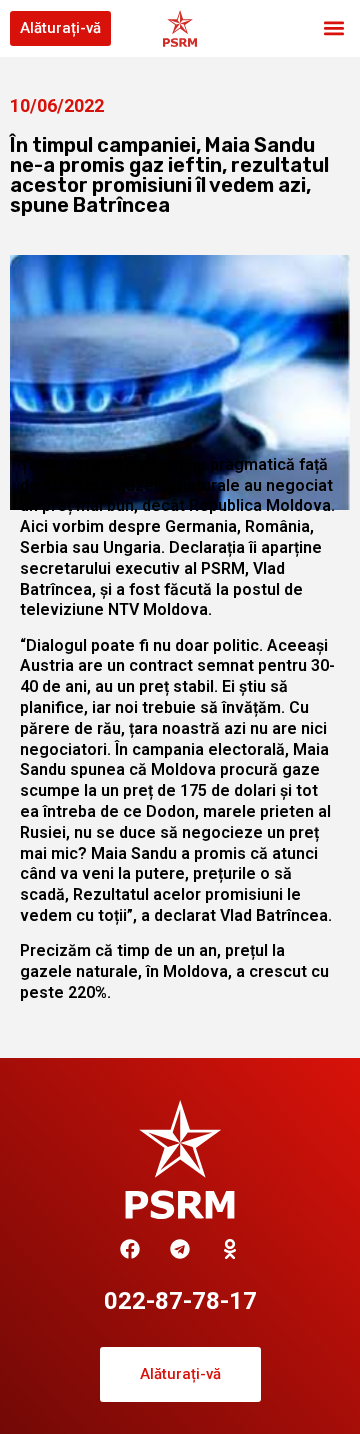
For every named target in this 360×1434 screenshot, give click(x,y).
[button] (333, 28)
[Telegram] (180, 1249)
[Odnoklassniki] (230, 1249)
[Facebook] (130, 1249)
